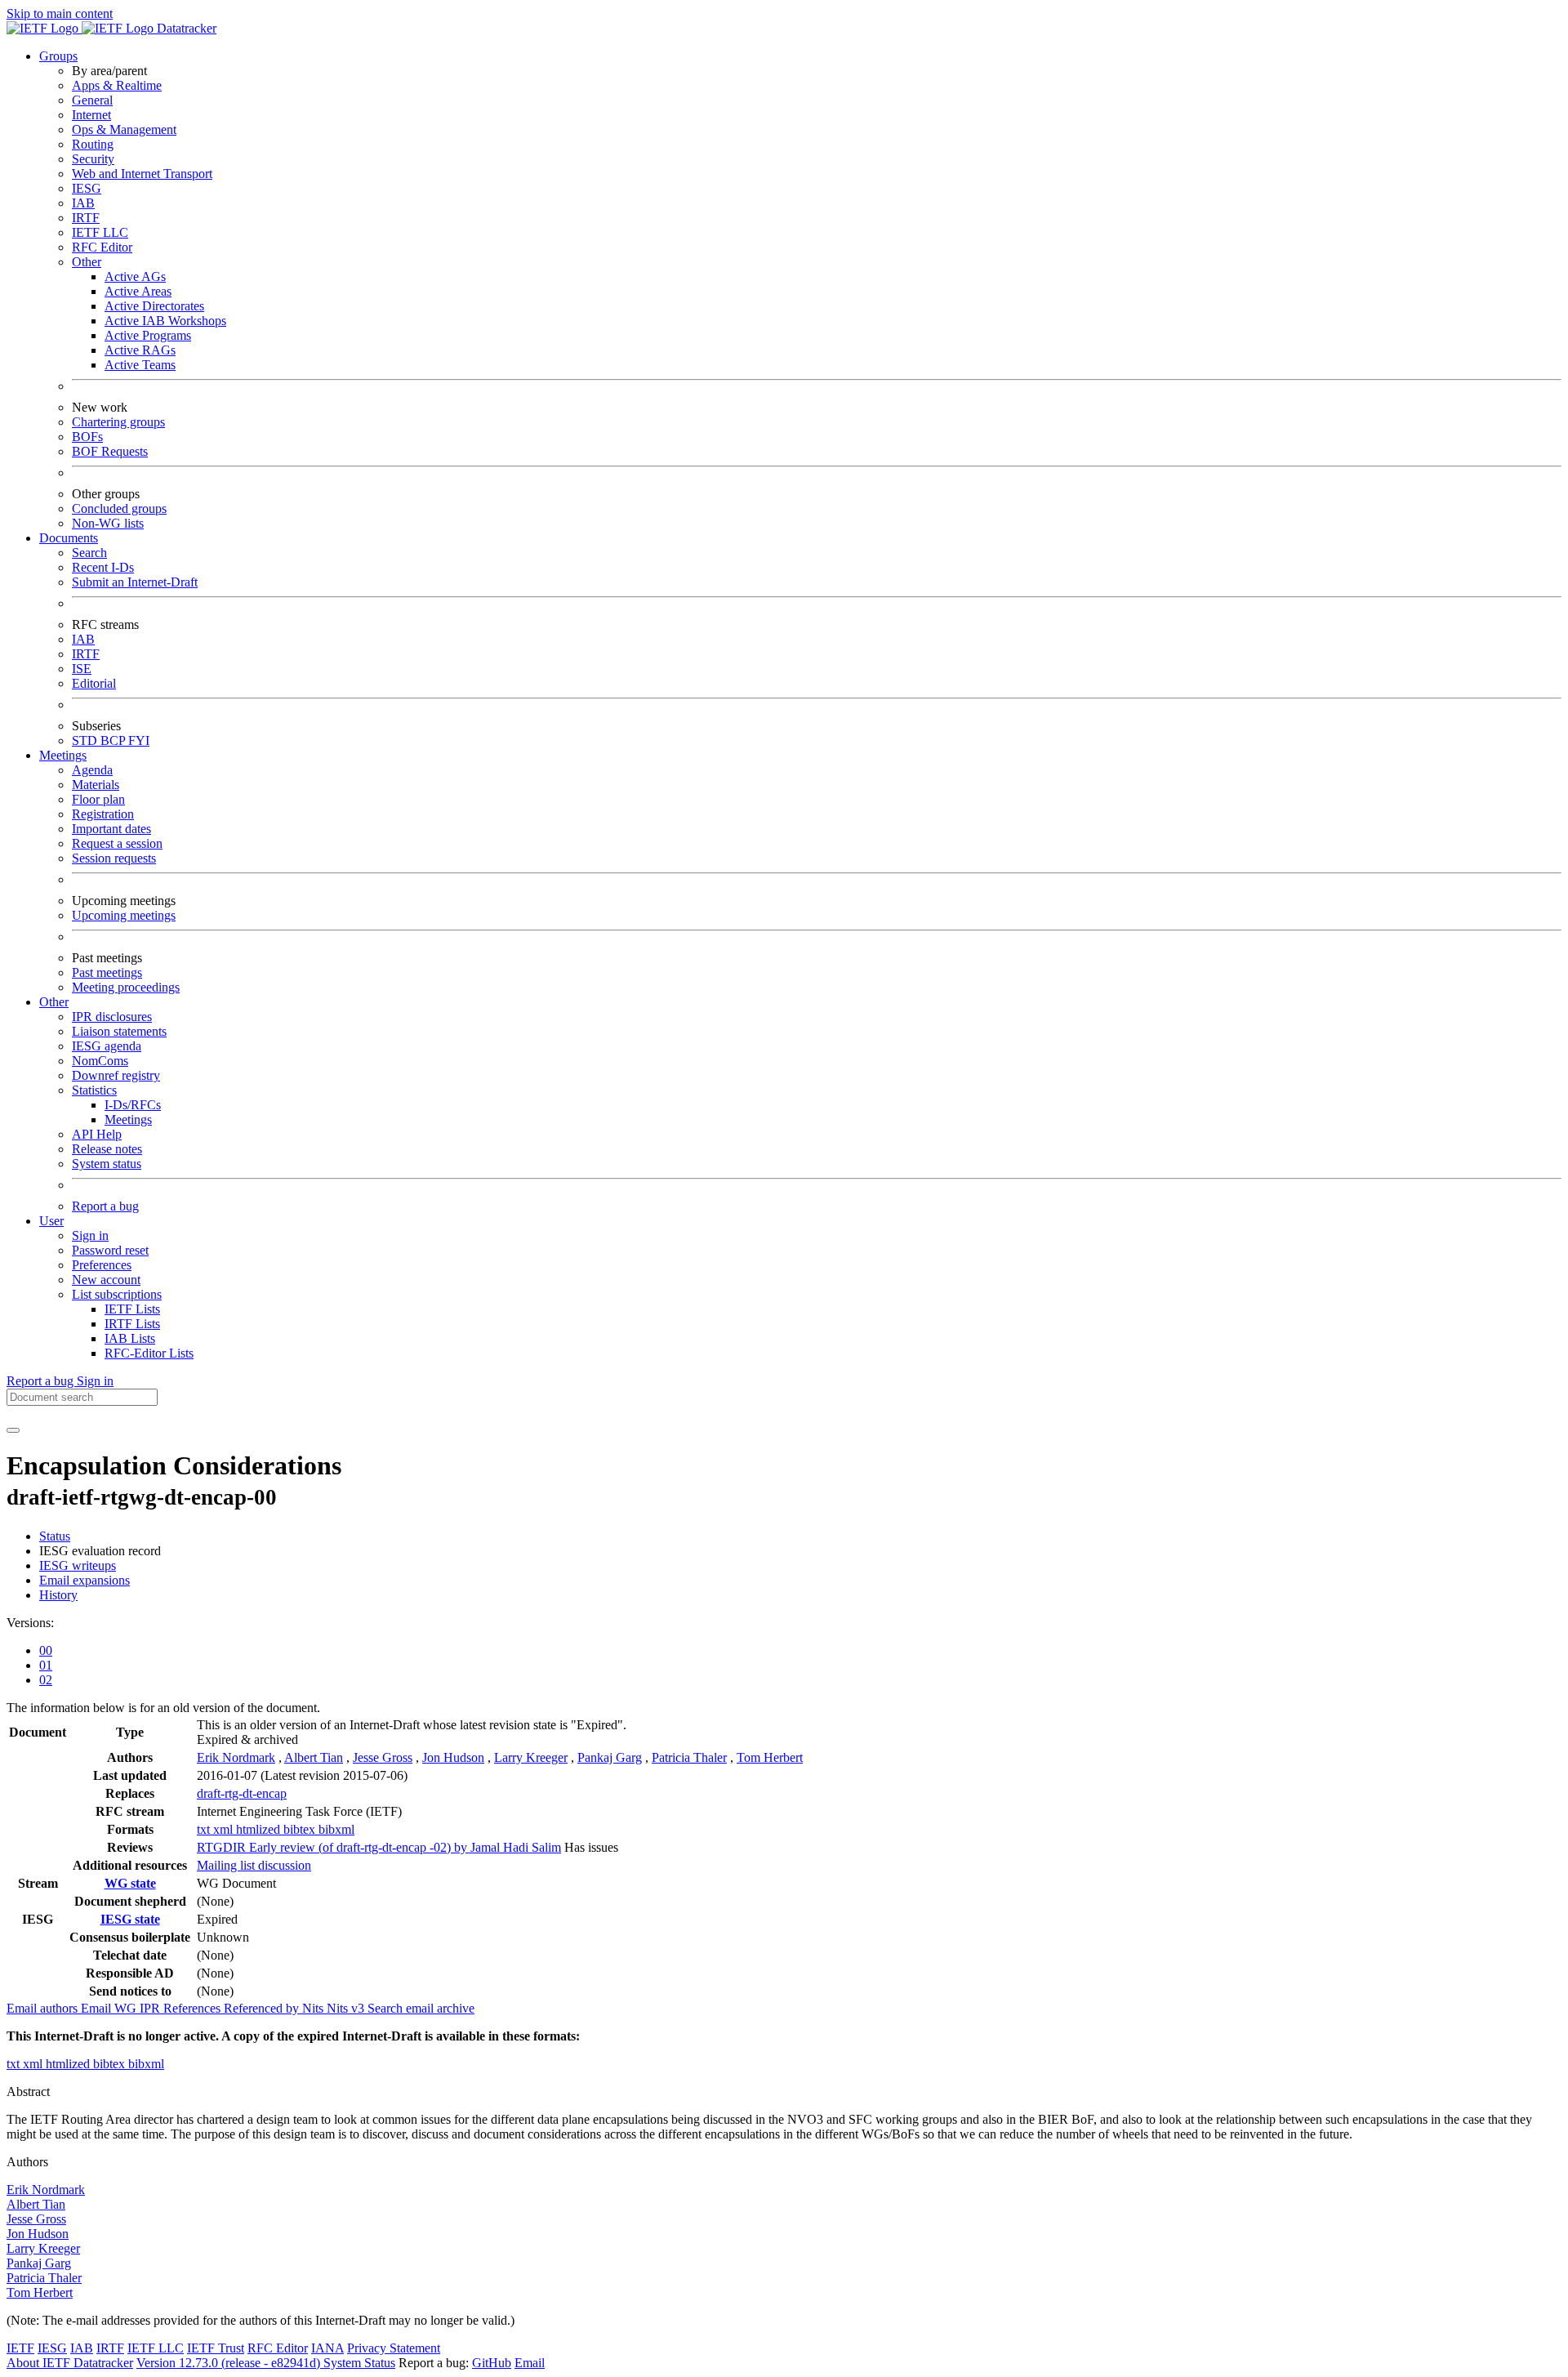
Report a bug (105, 1206)
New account (106, 1280)
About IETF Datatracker (70, 2363)
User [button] (51, 1221)
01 (46, 1665)
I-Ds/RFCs (133, 1105)
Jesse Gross (383, 1757)
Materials (96, 785)
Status (55, 1536)
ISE (82, 669)
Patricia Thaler (689, 1757)
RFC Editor (102, 247)
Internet (91, 115)
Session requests (114, 858)
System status (107, 1164)
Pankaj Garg (610, 1757)
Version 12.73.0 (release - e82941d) (230, 2363)
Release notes (107, 1149)
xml (225, 1829)
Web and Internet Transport (142, 174)
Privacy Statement (394, 2348)
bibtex (301, 1829)
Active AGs (135, 276)
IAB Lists (130, 1338)
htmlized (260, 1829)
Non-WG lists (108, 523)
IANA (327, 2348)
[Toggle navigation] (13, 1430)
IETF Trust (216, 2348)
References (194, 2008)
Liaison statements (119, 1031)
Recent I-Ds (103, 567)
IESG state (130, 1919)
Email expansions (85, 1580)
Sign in (90, 1235)
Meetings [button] (63, 755)
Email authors (44, 2008)
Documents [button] (69, 538)
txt (205, 1829)
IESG (87, 188)
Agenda (92, 770)
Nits (314, 2008)
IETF (20, 2348)
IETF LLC (100, 232)
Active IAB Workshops (165, 321)
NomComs (100, 1061)
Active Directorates (154, 306)
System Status (359, 2363)
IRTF (86, 218)
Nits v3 (347, 2008)
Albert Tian (314, 1757)
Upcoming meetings (124, 915)
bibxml (336, 1829)
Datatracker (185, 28)
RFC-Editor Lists (149, 1353)
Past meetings (107, 972)
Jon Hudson (453, 1757)
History (58, 1595)
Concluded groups (119, 508)
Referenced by (263, 2008)
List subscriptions (117, 1294)
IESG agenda (107, 1046)
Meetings (128, 1119)
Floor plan (98, 799)
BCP (114, 740)
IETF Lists (132, 1309)
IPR (151, 2008)
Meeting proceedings (126, 987)
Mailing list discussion (254, 1865)
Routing (93, 144)
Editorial (94, 683)
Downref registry (116, 1075)
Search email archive (421, 2008)
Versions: (30, 1623)
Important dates (111, 829)
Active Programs (148, 335)
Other (87, 262)
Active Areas (138, 291)
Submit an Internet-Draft (135, 582)
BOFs (87, 437)
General (92, 100)
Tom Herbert (770, 1757)
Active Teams (140, 365)
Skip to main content (60, 13)
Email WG (110, 2008)
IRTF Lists (132, 1324)
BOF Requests (110, 451)
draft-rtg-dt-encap (242, 1793)
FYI (139, 740)
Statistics (94, 1090)
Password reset (110, 1250)
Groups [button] (58, 56)
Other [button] (54, 1002)
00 (46, 1650)
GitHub (492, 2363)
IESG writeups (78, 1565)
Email (530, 2363)
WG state (130, 1883)
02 (46, 1680)
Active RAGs (140, 350)
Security (93, 159)
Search (89, 553)
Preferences (102, 1265)
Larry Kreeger (531, 1757)
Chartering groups (118, 422)
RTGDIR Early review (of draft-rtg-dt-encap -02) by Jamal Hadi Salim (379, 1847)
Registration (103, 814)
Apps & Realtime (117, 85)
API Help (97, 1134)
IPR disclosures (112, 1017)
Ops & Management (124, 129)
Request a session (117, 843)
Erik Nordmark (236, 1757)
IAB (83, 203)
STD (86, 740)
